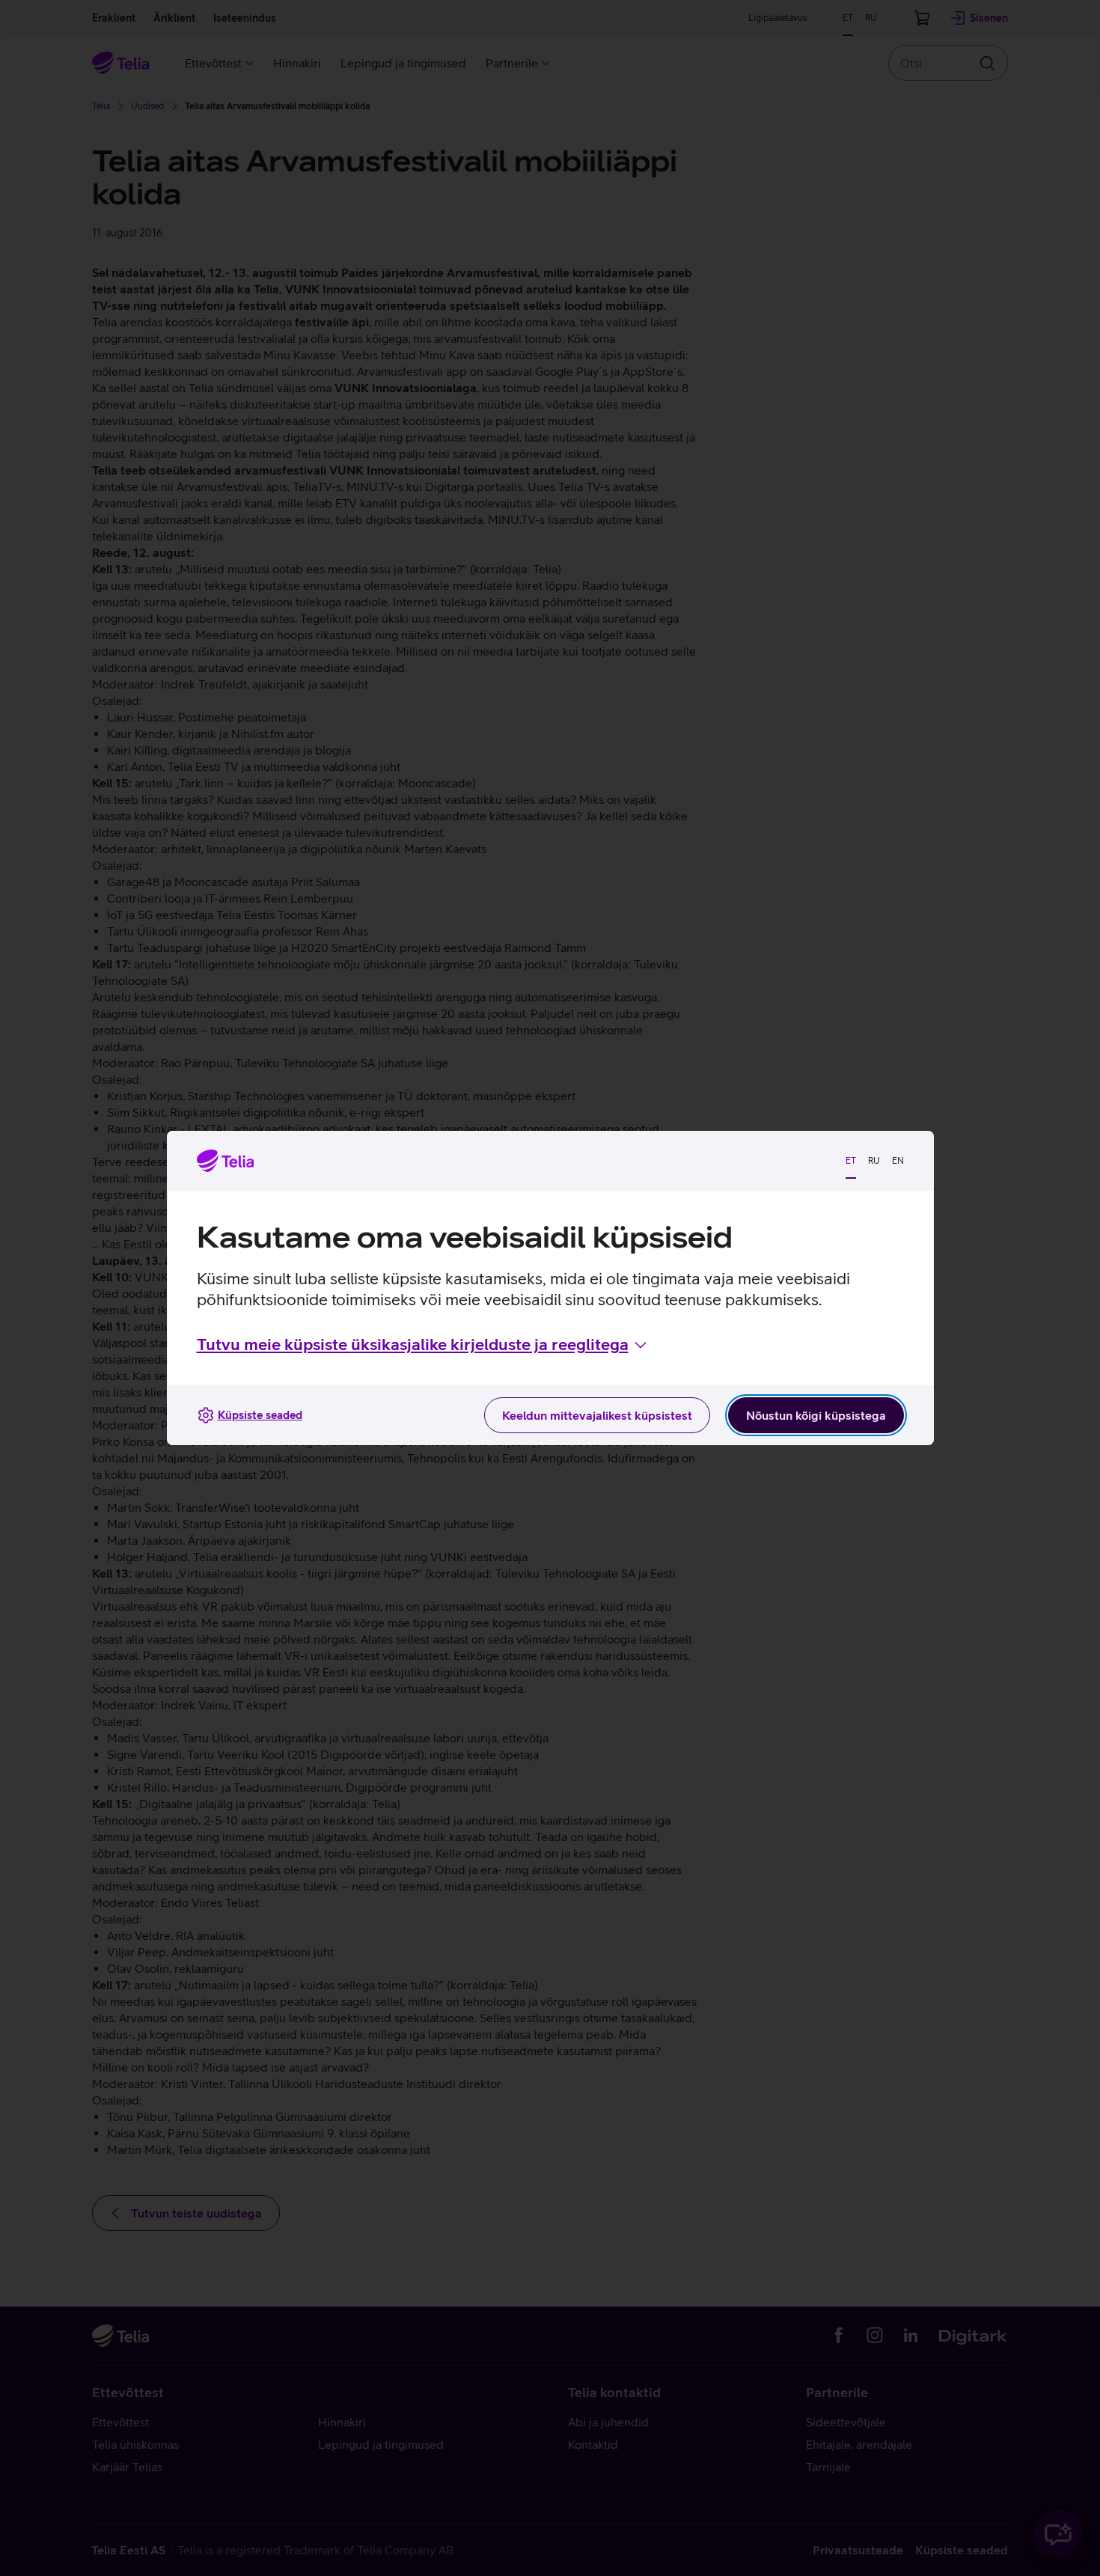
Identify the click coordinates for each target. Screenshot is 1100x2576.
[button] (423, 1345)
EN (898, 1161)
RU (874, 1161)
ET (851, 1161)
